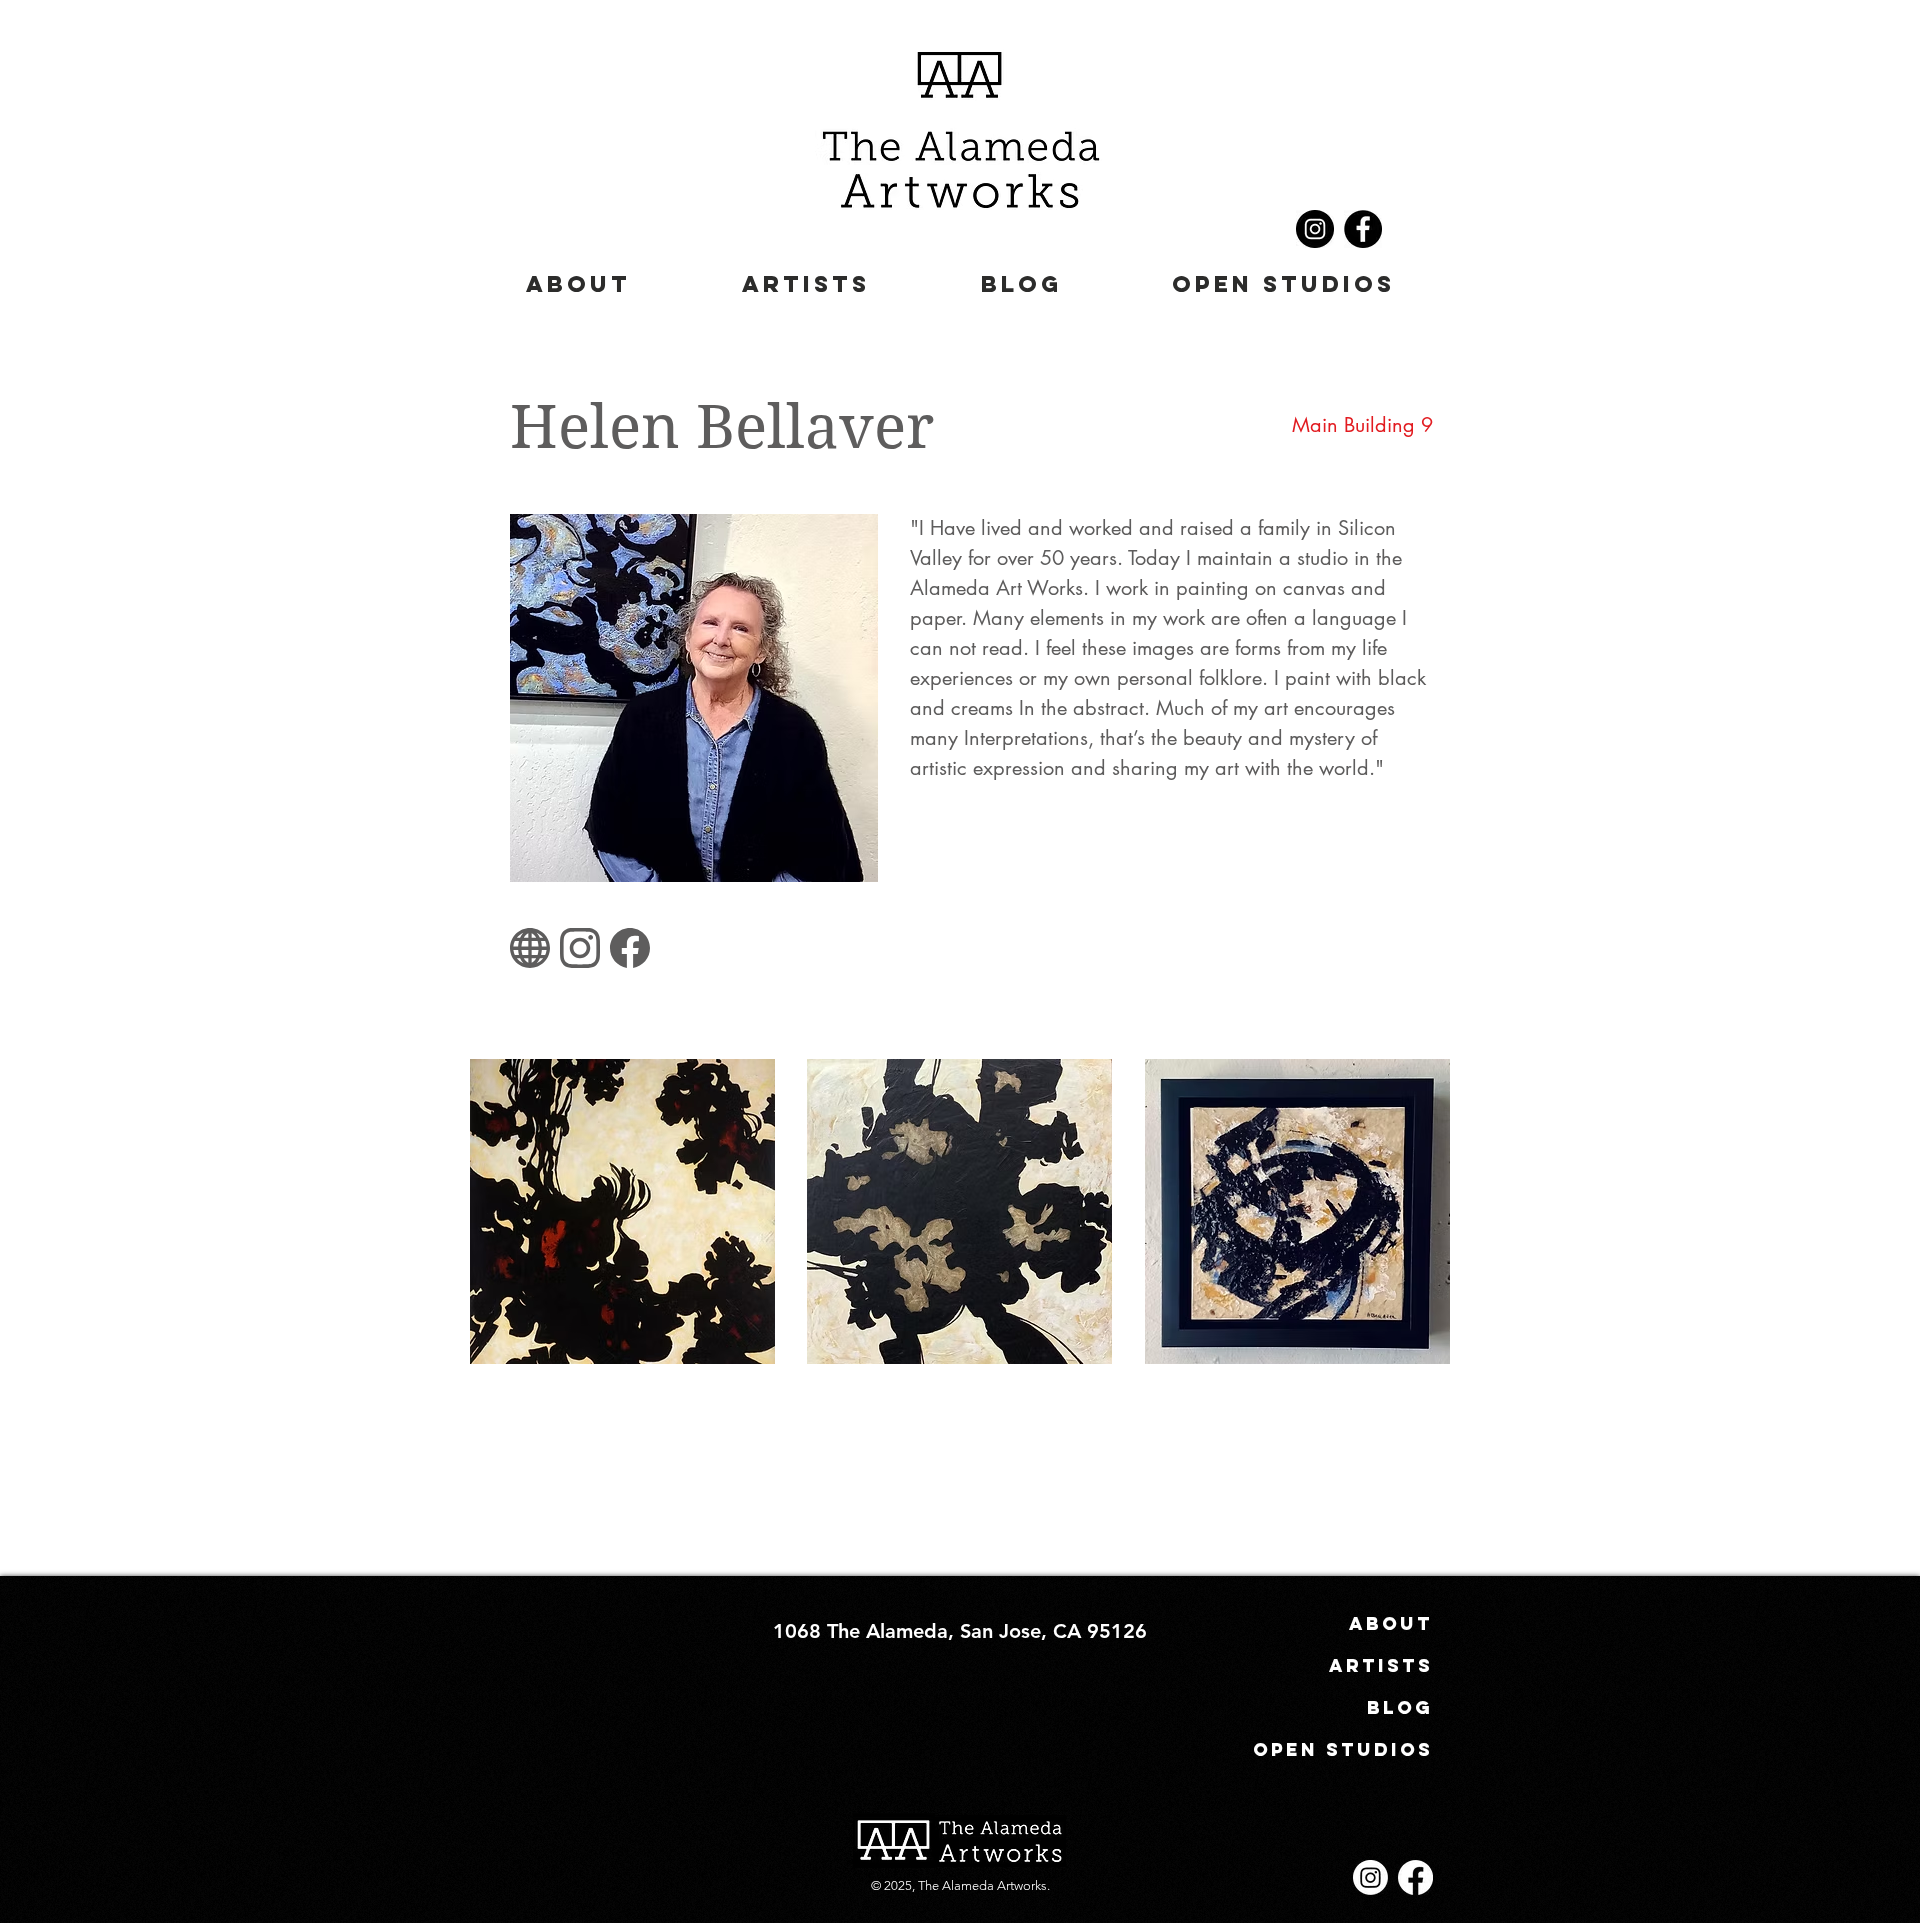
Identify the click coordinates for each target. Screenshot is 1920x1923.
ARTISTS (1381, 1665)
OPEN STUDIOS (1362, 1749)
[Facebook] (1363, 229)
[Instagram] (1315, 229)
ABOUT (1391, 1623)
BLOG (1400, 1707)
